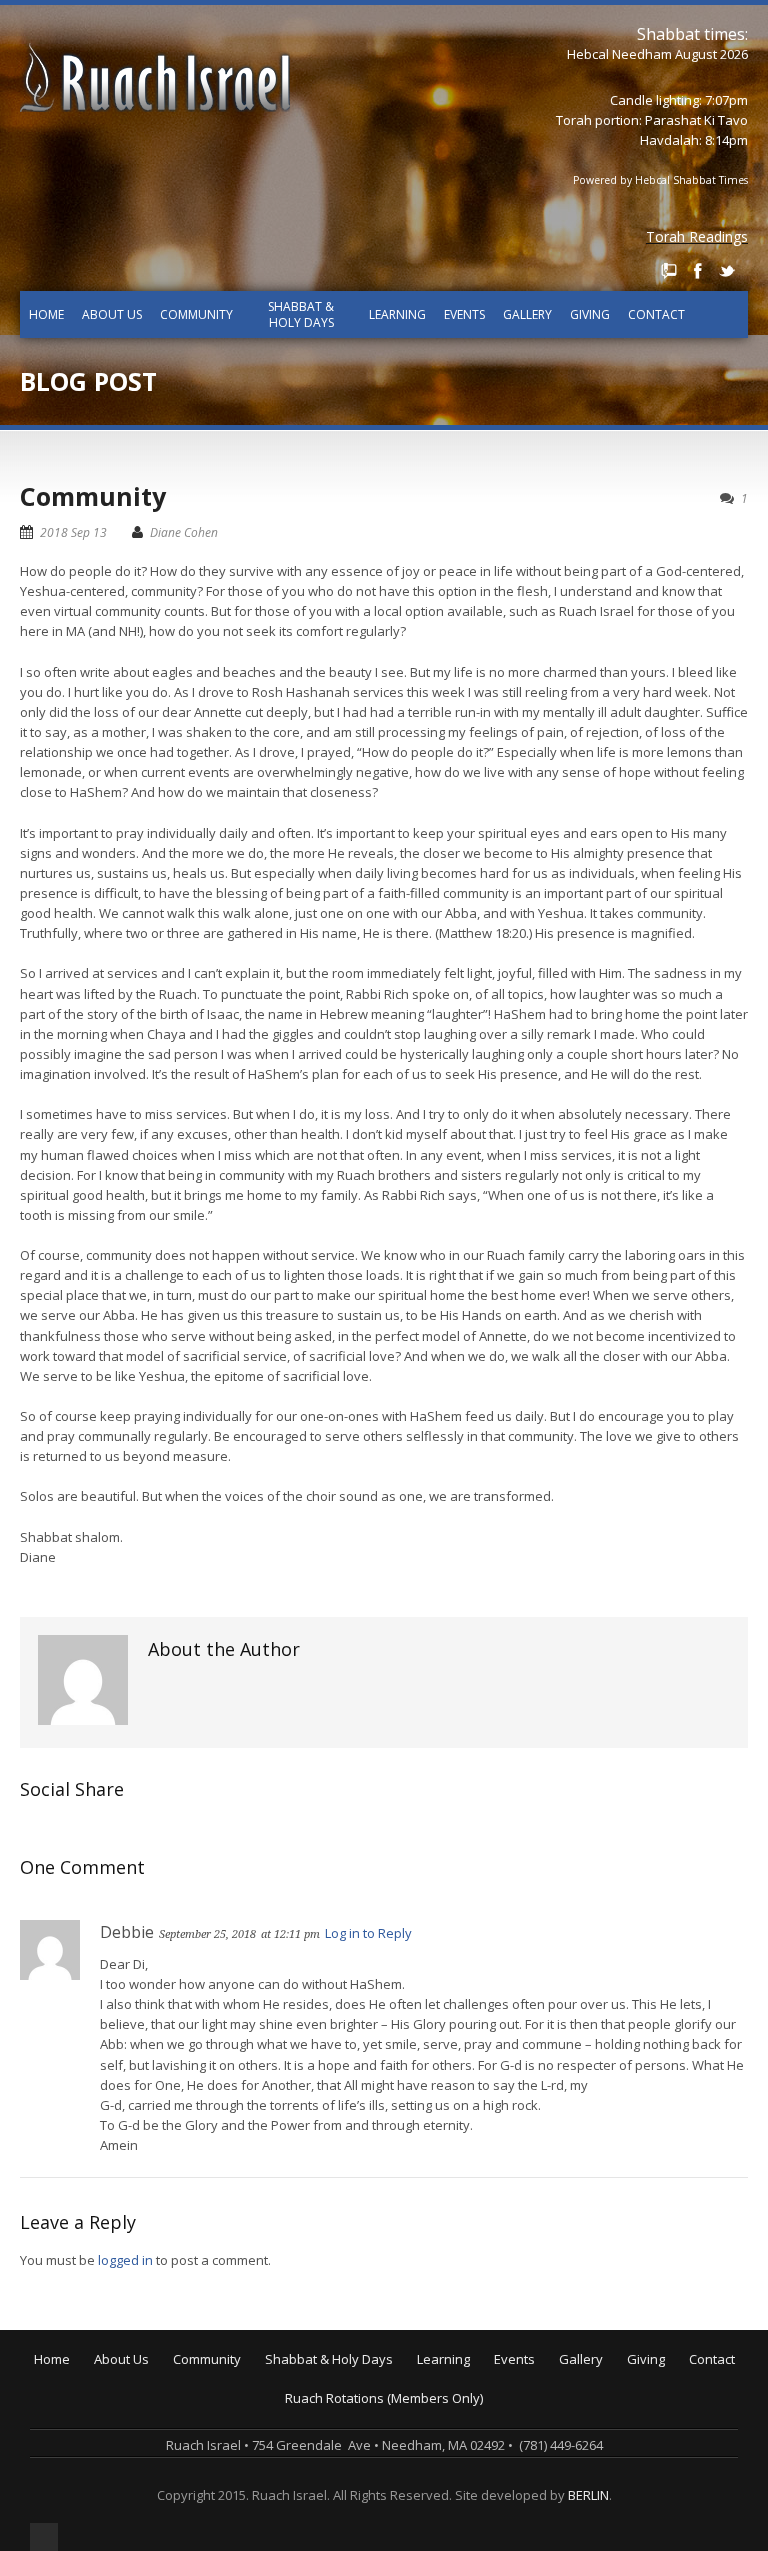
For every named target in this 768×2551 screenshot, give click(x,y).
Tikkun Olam (222, 2516)
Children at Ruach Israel (257, 2390)
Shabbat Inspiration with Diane (370, 2432)
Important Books (479, 2460)
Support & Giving (690, 2376)
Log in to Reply (368, 1933)
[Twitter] (727, 271)
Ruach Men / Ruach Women (268, 2474)
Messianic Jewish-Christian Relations (539, 2502)
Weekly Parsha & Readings (359, 2404)
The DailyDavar (323, 2418)
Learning (397, 314)
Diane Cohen (184, 532)
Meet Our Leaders (161, 2418)
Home (46, 314)
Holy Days (307, 2390)
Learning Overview (486, 2376)
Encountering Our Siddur (503, 2432)
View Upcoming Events (574, 2376)
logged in (125, 2260)
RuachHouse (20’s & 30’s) (259, 2446)
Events (464, 314)
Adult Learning (472, 2404)
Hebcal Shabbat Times (691, 180)
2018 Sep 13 (73, 532)
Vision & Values (153, 2404)
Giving (590, 314)
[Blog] (669, 271)
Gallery (527, 314)
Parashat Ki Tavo (696, 120)
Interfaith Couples (239, 2488)
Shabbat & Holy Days (301, 314)
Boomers (212, 2460)
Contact (656, 314)
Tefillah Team (226, 2502)
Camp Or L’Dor (228, 2418)
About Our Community (251, 2376)
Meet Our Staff (150, 2432)
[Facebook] (698, 271)
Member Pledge (687, 2390)
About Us (112, 314)
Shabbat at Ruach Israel (349, 2376)
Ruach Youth (223, 2404)
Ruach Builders (684, 2404)
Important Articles (482, 2474)
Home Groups (227, 2432)
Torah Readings (697, 236)
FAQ (118, 2460)
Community (196, 314)
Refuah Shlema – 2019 (573, 2404)
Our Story (135, 2390)
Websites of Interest (490, 2488)
